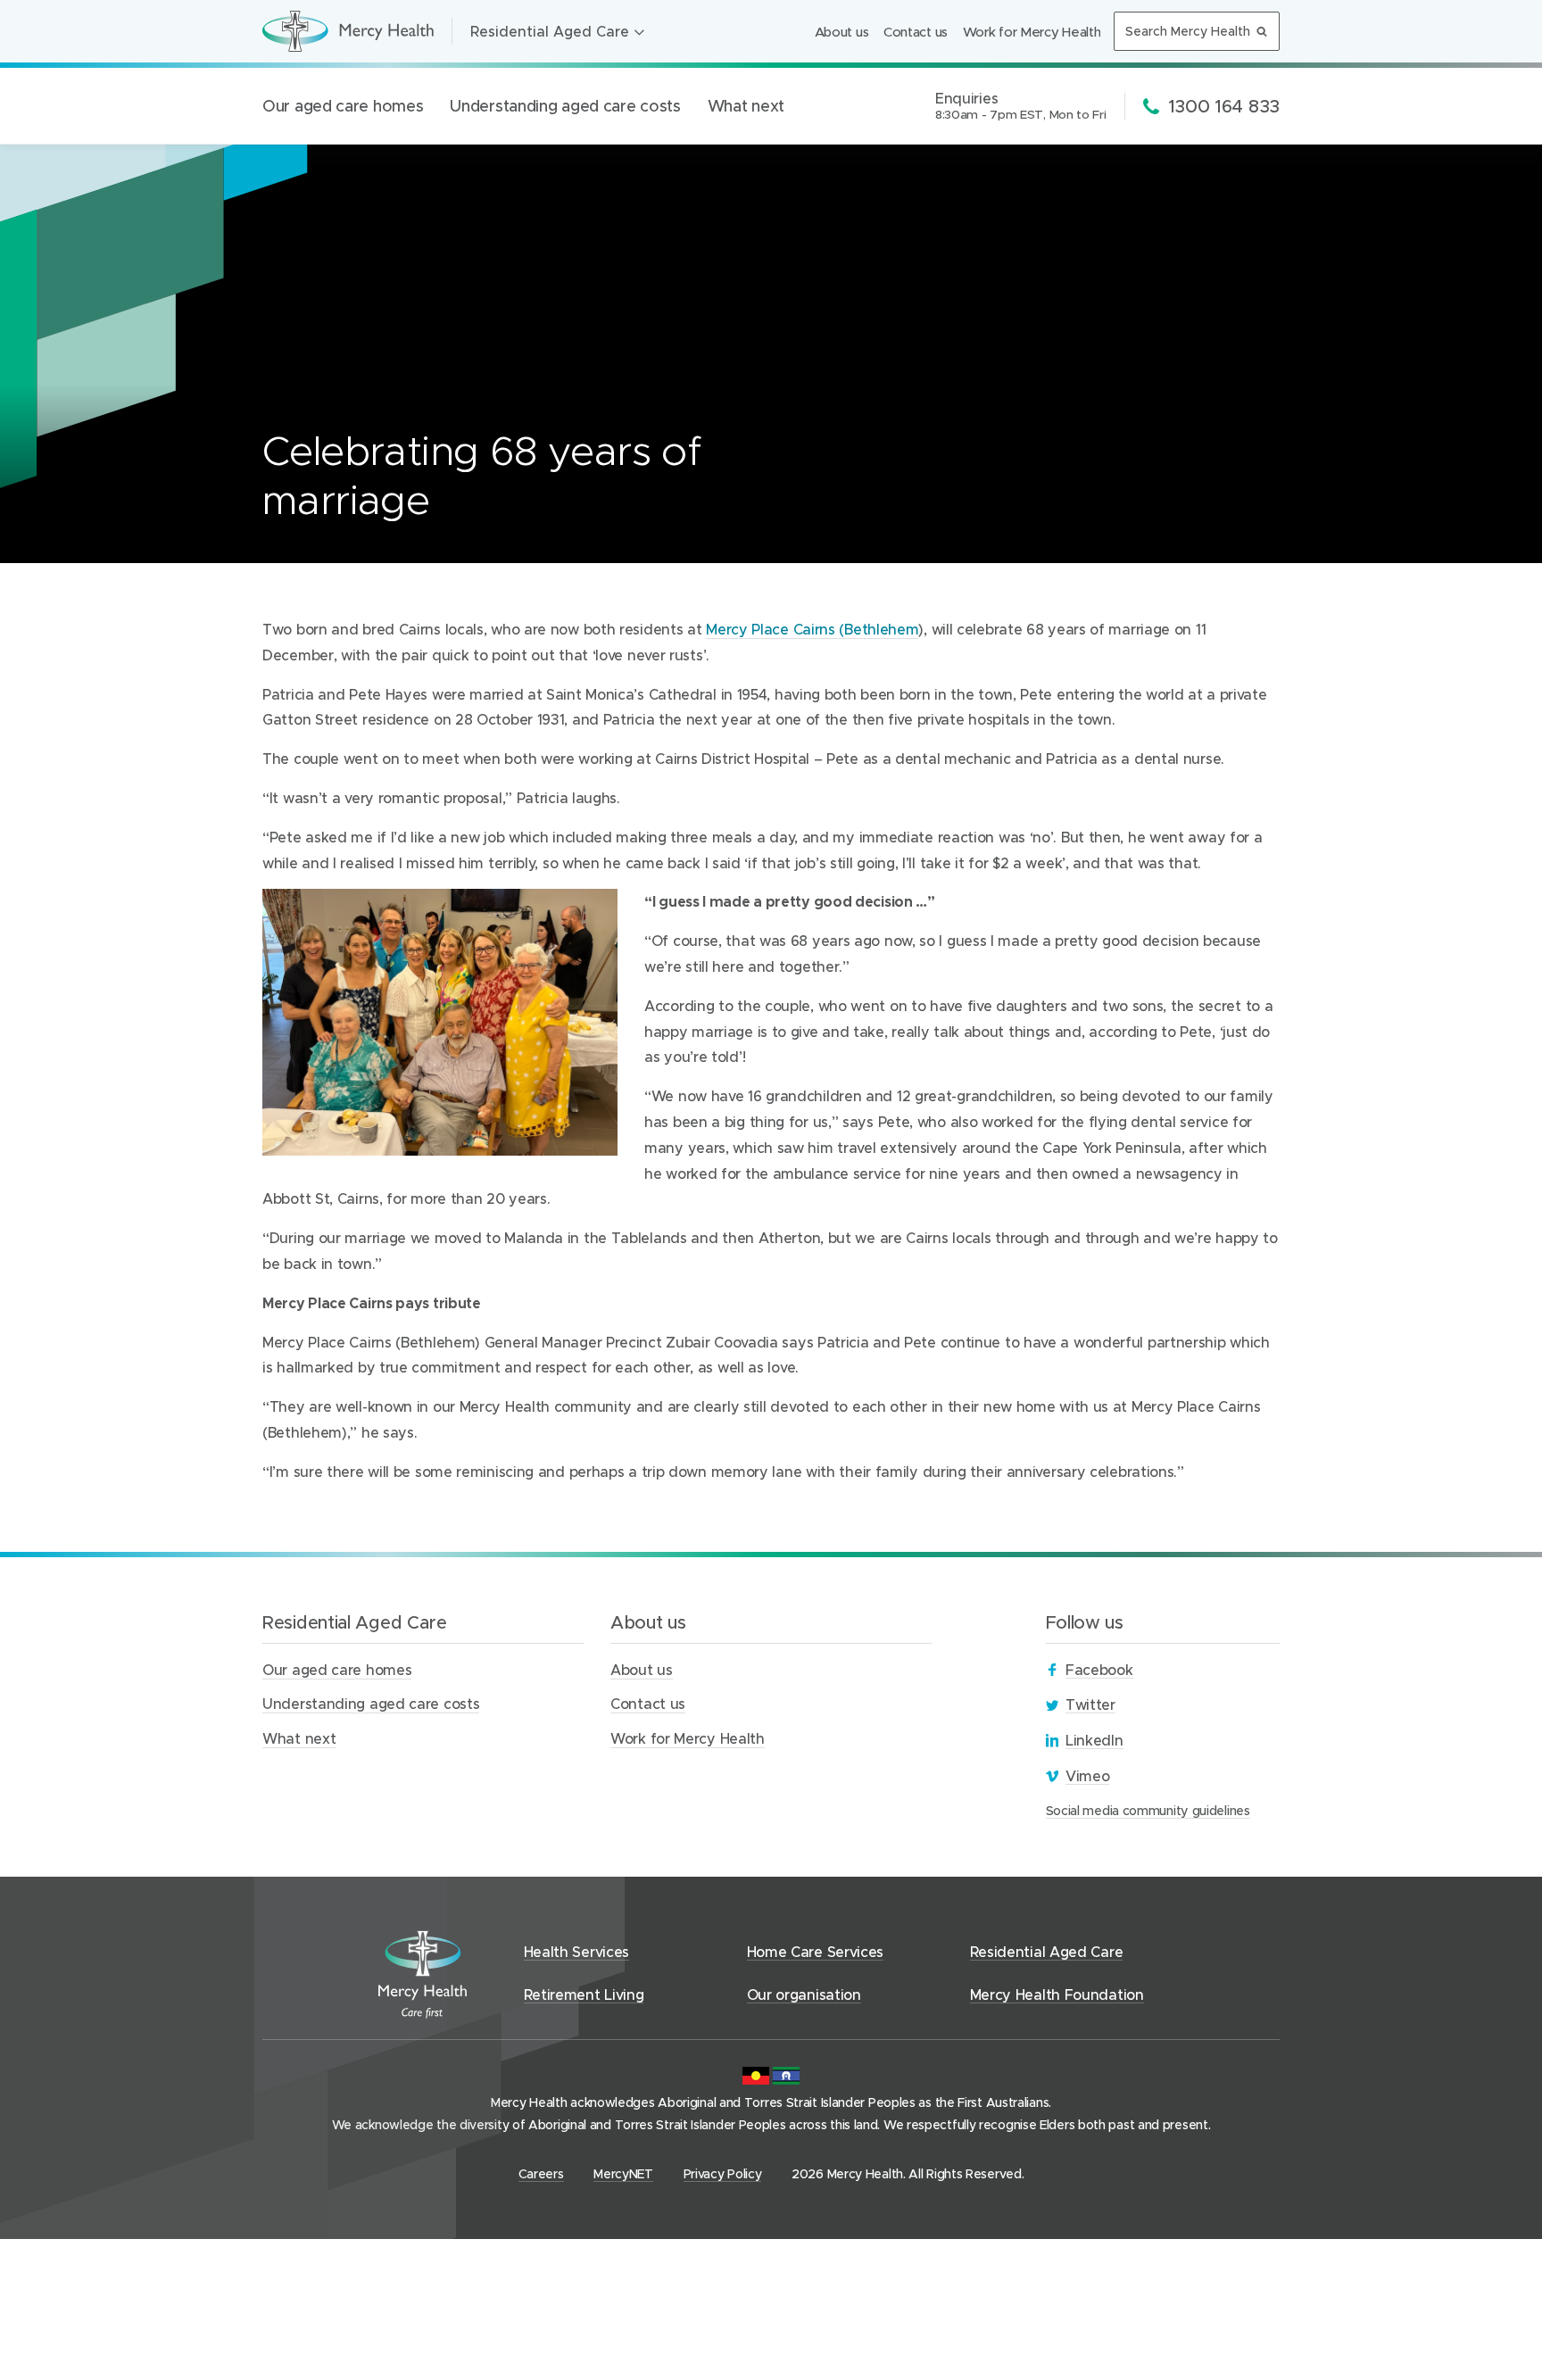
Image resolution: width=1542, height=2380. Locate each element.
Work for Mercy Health (1032, 31)
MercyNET (623, 2174)
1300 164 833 (1223, 105)
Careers (541, 2174)
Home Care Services (816, 1951)
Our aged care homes (343, 106)
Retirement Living (584, 1994)
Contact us (916, 31)
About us (842, 31)
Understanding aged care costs (565, 106)
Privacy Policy (723, 2173)
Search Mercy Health (1188, 31)
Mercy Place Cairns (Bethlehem (812, 630)
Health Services (577, 1951)
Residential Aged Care (550, 31)
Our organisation (804, 1994)
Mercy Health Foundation (1057, 1994)
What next (746, 106)
